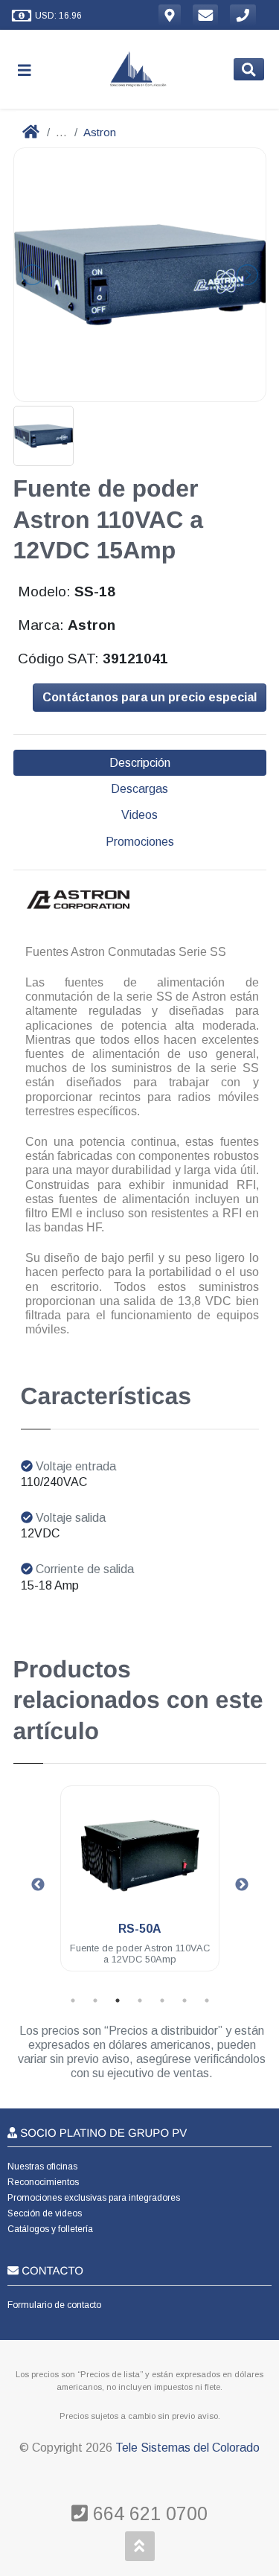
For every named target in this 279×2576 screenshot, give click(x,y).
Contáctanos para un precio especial (150, 697)
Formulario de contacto (54, 2305)
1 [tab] (73, 2000)
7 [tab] (207, 2000)
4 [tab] (140, 2000)
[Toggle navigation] (31, 70)
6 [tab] (185, 2000)
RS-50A (140, 1929)
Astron (100, 132)
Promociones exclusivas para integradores (94, 2198)
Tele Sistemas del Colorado (187, 2448)
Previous (38, 1885)
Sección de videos (45, 2213)
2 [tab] (95, 2000)
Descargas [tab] (139, 789)
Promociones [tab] (140, 842)
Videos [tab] (139, 815)
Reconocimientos (43, 2182)
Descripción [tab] (140, 763)
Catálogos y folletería (50, 2229)
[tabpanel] (140, 1887)
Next (242, 1885)
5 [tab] (162, 2000)
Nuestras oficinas (42, 2167)
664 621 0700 (148, 2513)
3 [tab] (118, 2000)
